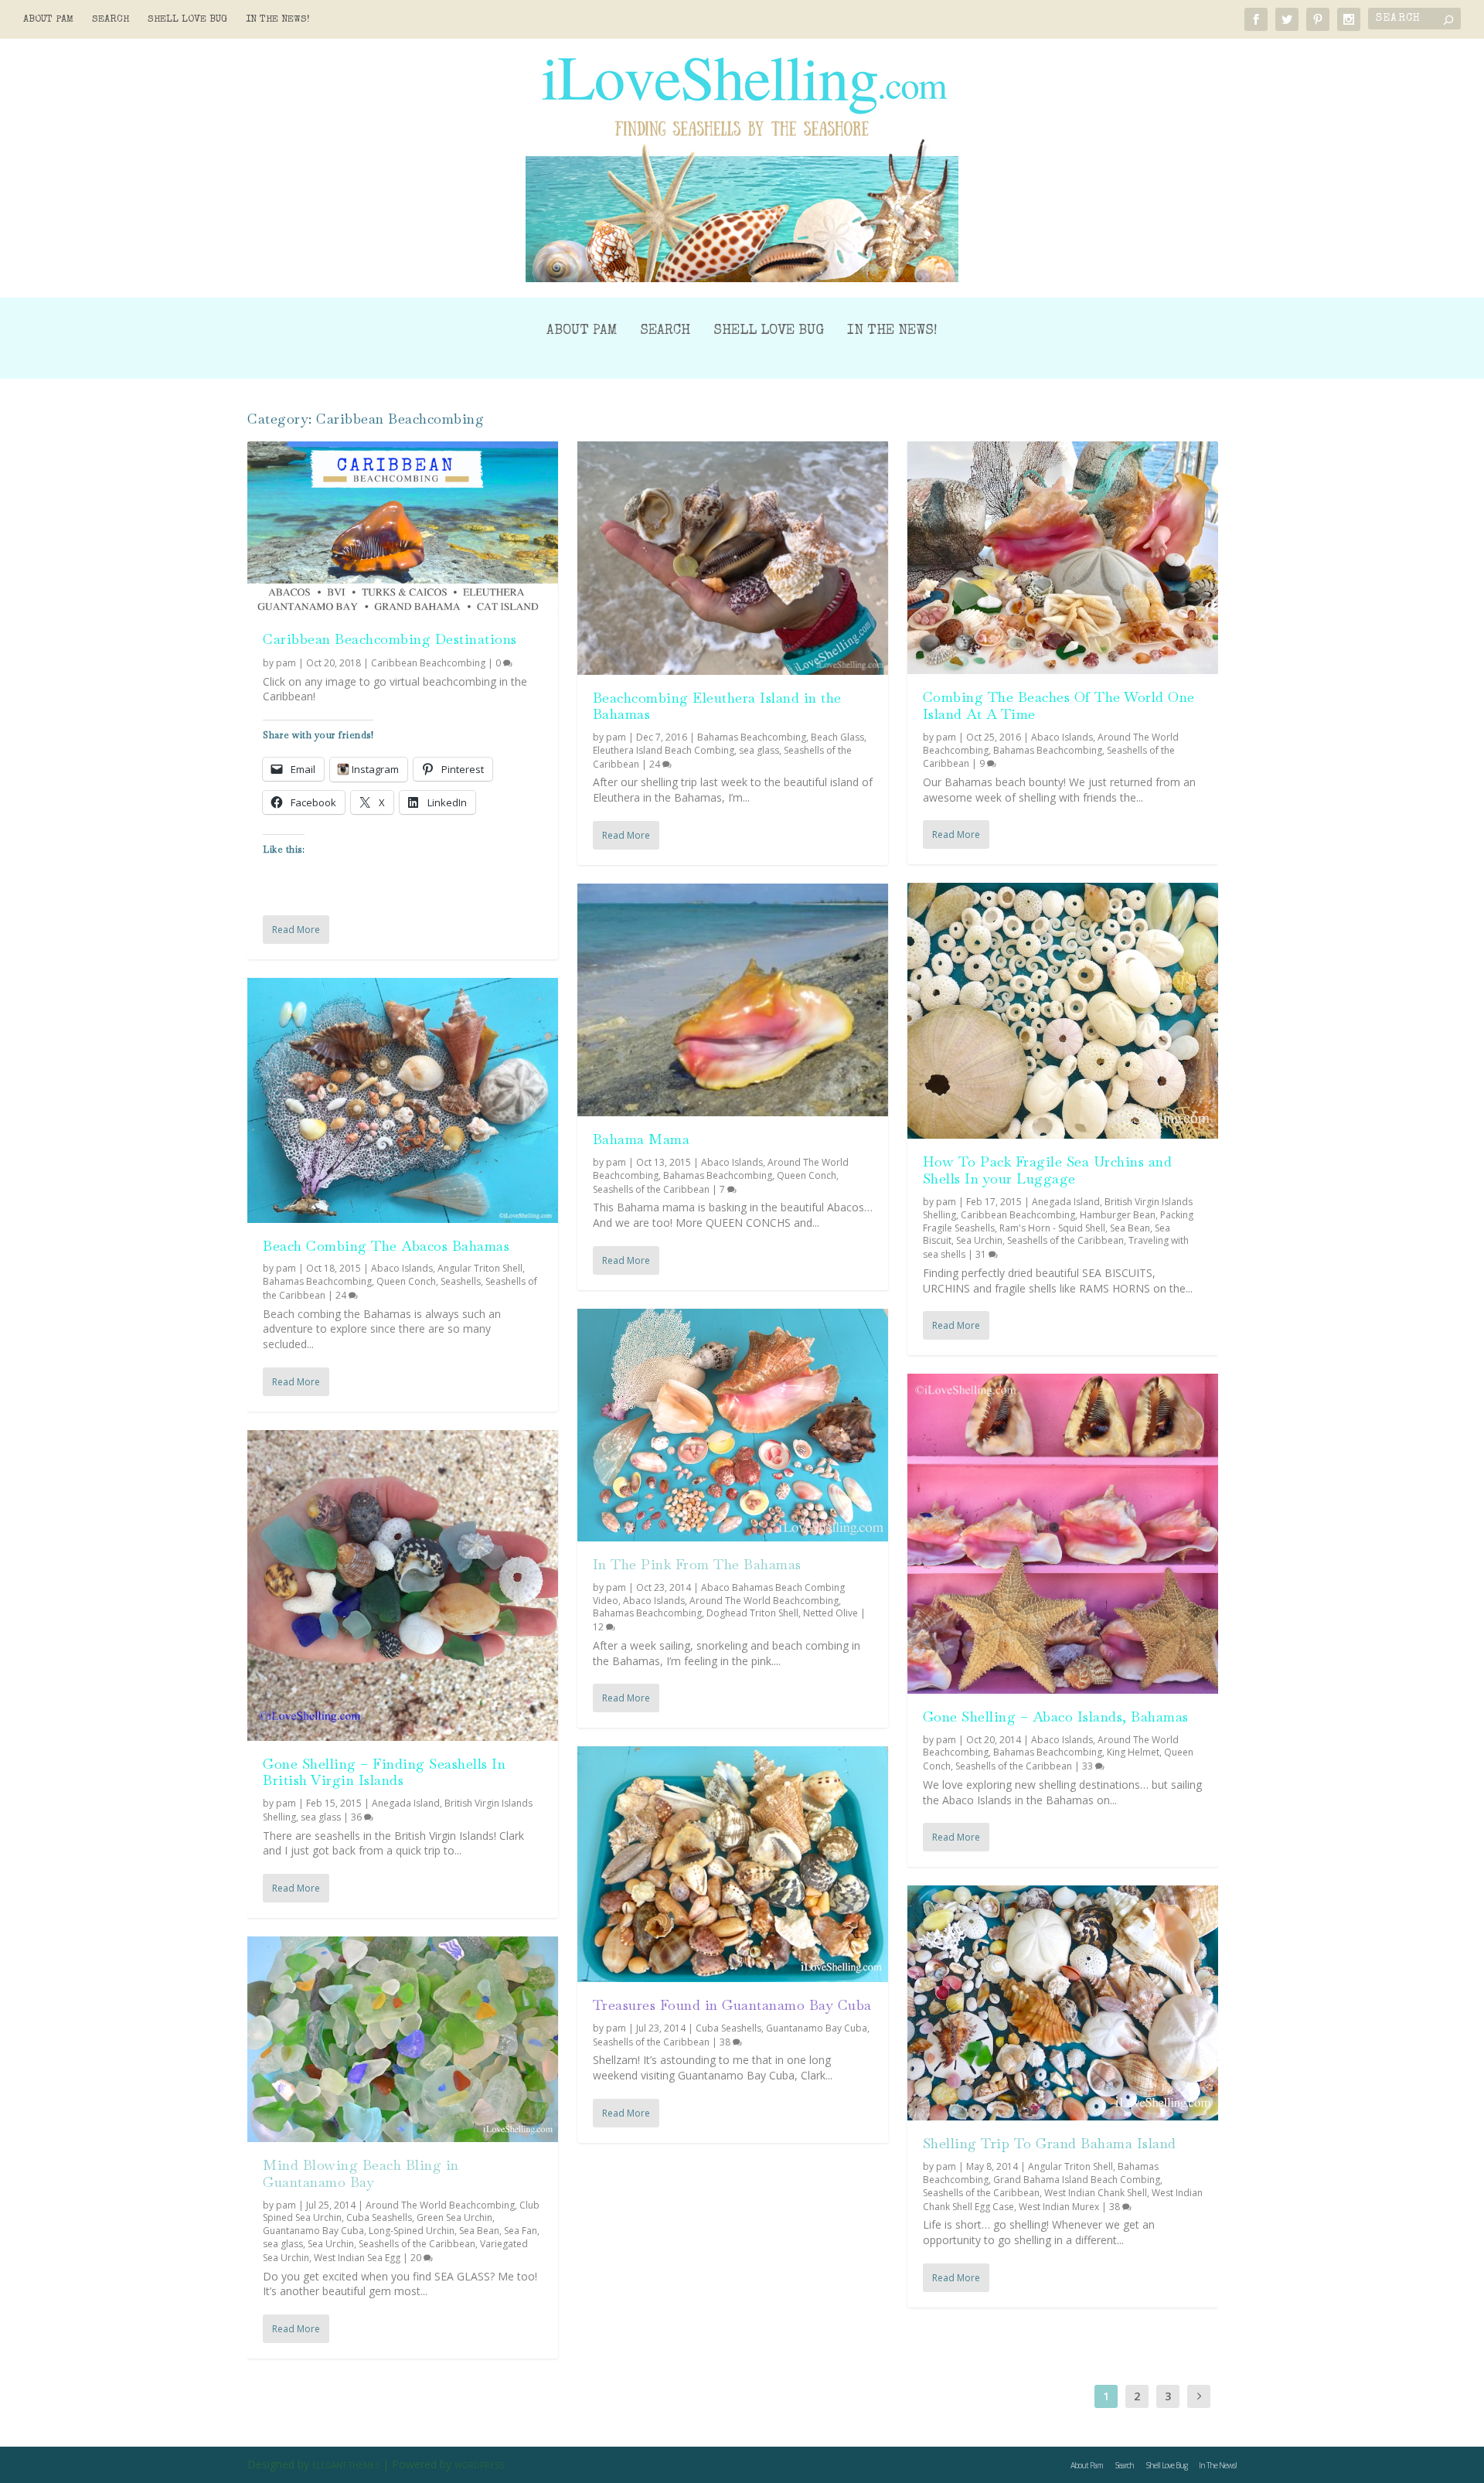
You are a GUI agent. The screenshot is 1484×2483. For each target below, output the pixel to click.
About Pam (48, 20)
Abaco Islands (402, 1268)
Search (111, 20)
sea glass (321, 1817)
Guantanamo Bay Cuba (313, 2231)
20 (417, 2258)
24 (342, 1295)
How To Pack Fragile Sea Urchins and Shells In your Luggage (1048, 1170)
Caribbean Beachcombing (428, 663)
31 (982, 1254)
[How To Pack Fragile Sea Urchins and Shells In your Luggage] (1063, 1011)
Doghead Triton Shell (752, 1613)
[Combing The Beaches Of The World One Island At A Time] (1063, 558)
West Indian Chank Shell (1096, 2193)
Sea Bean (479, 2231)
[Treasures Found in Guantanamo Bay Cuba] (733, 1864)
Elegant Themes (346, 2465)
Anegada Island (406, 1803)
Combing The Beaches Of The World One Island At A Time (1059, 705)
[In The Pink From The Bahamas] (733, 1425)
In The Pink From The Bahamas (697, 1564)
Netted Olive (830, 1613)
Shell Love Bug (187, 20)
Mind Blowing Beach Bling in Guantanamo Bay (361, 2173)
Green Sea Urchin (454, 2217)
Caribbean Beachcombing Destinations (390, 639)
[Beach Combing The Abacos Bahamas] (403, 1100)
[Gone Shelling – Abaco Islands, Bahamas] (1063, 1534)
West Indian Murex (1059, 2207)
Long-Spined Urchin (412, 2231)
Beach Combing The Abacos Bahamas (386, 1246)
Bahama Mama (642, 1139)
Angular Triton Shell (480, 1268)
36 (357, 1817)
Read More (296, 930)
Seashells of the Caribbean (417, 2244)
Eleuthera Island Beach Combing (664, 750)
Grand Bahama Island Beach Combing (1077, 2180)
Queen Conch (406, 1281)
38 (726, 2042)
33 (1089, 1766)
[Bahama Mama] (733, 1000)
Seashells (461, 1281)
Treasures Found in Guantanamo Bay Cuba (732, 2005)
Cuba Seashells (379, 2217)
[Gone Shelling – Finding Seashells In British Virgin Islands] (403, 1586)
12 (599, 1627)
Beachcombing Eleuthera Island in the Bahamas (717, 706)
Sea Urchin (331, 2244)
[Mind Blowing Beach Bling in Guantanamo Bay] (403, 2039)
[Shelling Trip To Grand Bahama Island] (1063, 2003)
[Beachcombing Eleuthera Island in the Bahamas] (733, 558)
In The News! (278, 20)
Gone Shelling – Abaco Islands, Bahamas (1056, 1717)
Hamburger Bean (1118, 1215)
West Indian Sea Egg (357, 2258)
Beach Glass (837, 737)
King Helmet (1133, 1752)
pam (286, 663)
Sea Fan (521, 2231)
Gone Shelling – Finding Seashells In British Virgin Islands (384, 1772)
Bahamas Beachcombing (317, 1281)
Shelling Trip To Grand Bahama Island (1050, 2143)
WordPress (479, 2465)
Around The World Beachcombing (440, 2205)
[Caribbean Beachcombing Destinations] (403, 529)
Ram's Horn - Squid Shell (1052, 1228)
